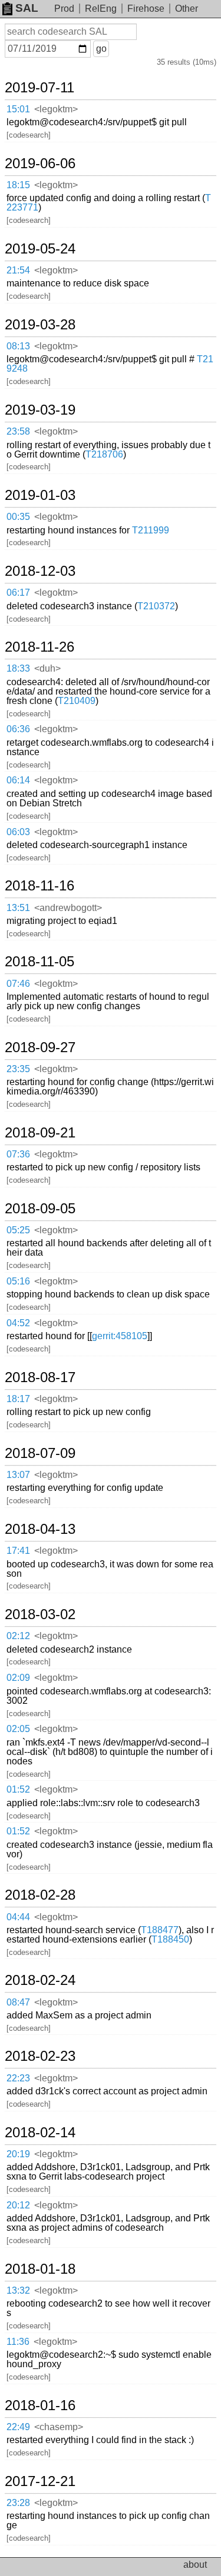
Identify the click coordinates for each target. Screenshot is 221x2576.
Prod (64, 9)
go (101, 49)
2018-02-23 (40, 2056)
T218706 (104, 454)
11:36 (18, 2342)
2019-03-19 (40, 410)
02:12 (18, 1636)
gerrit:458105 (120, 1336)
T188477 (160, 1930)
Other (187, 9)
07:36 (18, 1154)
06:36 (18, 729)
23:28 (18, 2503)
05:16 (18, 1281)
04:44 (18, 1917)
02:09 (18, 1678)
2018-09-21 (40, 1133)
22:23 (18, 2078)
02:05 (18, 1729)
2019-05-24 (40, 249)
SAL (27, 8)
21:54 (18, 270)
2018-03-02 (40, 1614)
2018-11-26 (39, 647)
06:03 (18, 832)
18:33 (18, 668)
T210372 (156, 606)
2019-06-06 (40, 163)
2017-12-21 (40, 2481)
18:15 (18, 185)
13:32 (18, 2290)
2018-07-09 (40, 1453)
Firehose (146, 9)
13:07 (18, 1475)
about (195, 2565)
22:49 (18, 2427)
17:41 (18, 1551)
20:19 (18, 2154)
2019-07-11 (39, 88)
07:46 (18, 984)
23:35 (18, 1069)
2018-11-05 (39, 962)
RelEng (101, 9)
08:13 (18, 346)
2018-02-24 (40, 1980)
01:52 (18, 1789)
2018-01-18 (40, 2269)
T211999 (151, 530)
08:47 (18, 2002)
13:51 (18, 908)
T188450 (170, 1939)
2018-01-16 (40, 2405)
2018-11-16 (39, 886)
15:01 (18, 109)
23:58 (18, 431)
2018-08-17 (40, 1377)
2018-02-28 (40, 1895)
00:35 (18, 517)
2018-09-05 (40, 1209)
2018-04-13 (40, 1529)
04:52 (18, 1323)
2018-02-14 (40, 2133)
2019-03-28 (40, 325)
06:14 (18, 780)
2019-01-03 (40, 495)
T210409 (77, 701)
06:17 (18, 593)
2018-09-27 (40, 1047)
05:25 (18, 1230)
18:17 (18, 1399)
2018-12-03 (40, 571)
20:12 (18, 2205)
